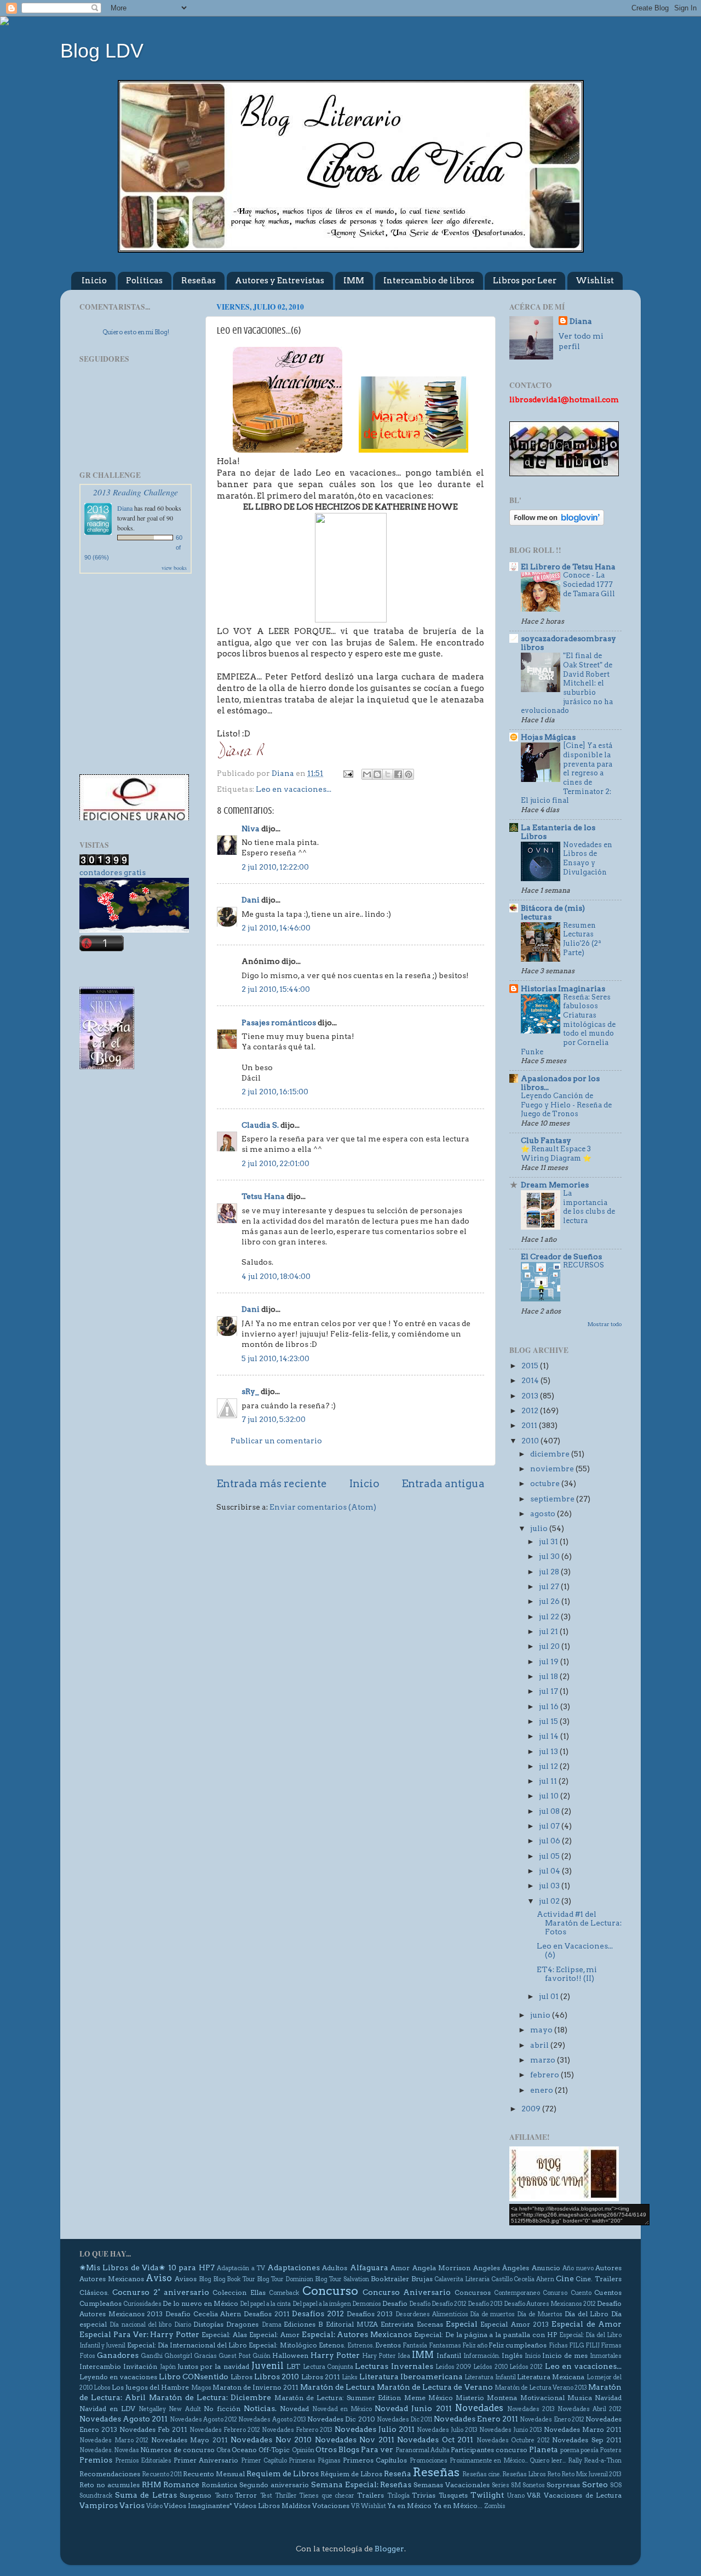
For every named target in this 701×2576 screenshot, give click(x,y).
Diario (183, 2325)
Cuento (581, 2293)
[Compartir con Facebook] (398, 774)
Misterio (470, 2398)
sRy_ (250, 1391)
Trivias (424, 2495)
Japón (168, 2367)
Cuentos (608, 2292)
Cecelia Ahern (534, 2279)
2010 (531, 1441)
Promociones (429, 2461)
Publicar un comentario (276, 1441)
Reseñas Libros (524, 2474)
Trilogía (398, 2496)
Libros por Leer (525, 281)
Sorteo (595, 2484)
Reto (554, 2474)
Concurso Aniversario (407, 2292)
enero (542, 2090)
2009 (532, 2109)
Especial (462, 2324)
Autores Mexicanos (112, 2279)
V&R (534, 2495)
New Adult (185, 2409)
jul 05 (550, 1856)
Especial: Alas (224, 2335)
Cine (565, 2278)
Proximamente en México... (489, 2461)
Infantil (449, 2355)
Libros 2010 (277, 2377)
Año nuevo (578, 2268)
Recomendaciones (110, 2474)
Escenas (430, 2324)
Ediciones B (303, 2324)
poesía (590, 2450)
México (441, 2398)
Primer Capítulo (264, 2461)
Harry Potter (335, 2355)
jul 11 (549, 1781)
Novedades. (96, 2450)
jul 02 (550, 1901)
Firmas (611, 2346)
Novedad (294, 2409)
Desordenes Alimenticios (432, 2314)
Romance (181, 2484)
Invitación (140, 2366)
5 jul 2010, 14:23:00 (275, 1358)
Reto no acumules (110, 2485)
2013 (531, 1396)
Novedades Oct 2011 (435, 2440)
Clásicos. (94, 2292)
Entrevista (397, 2324)
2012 (531, 1410)
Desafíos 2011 (267, 2314)
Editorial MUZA (352, 2324)
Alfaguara (369, 2267)
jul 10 (550, 1796)
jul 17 (549, 1691)
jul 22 (550, 1617)
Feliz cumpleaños (518, 2345)
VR (355, 2506)
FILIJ (593, 2346)
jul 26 (550, 1601)
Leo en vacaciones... (294, 789)
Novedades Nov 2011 (355, 2440)
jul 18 (549, 1676)
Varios (132, 2505)
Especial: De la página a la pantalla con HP (485, 2335)
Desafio (395, 2303)
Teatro (224, 2496)
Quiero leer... (548, 2461)
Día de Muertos (540, 2314)
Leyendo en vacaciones (118, 2377)
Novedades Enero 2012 (552, 2420)
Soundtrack (96, 2496)
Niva (251, 829)
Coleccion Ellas (239, 2292)
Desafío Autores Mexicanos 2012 (550, 2304)
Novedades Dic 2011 (404, 2420)
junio (541, 2015)
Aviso (159, 2278)
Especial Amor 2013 (515, 2324)
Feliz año (475, 2346)
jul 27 (550, 1586)
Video (154, 2506)
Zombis (495, 2506)
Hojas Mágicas (548, 737)
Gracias (205, 2356)
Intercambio (100, 2366)
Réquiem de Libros (351, 2474)
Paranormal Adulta (423, 2450)
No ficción (222, 2409)
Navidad (608, 2398)
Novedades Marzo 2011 (583, 2429)
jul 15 (549, 1721)
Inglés (512, 2355)
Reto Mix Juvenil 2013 (591, 2474)
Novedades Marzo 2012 (114, 2440)
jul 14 (550, 1736)
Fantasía (415, 2346)
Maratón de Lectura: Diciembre (210, 2397)
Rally (575, 2461)
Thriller (286, 2496)
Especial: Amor (274, 2335)
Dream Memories (555, 1185)
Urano (516, 2496)
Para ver (377, 2449)
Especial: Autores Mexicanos (357, 2334)
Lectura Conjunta (328, 2367)
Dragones (242, 2324)
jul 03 (550, 1886)
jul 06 (550, 1841)
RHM (151, 2484)
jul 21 (549, 1631)
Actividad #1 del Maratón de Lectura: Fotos (579, 1923)
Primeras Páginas (315, 2461)
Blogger (389, 2549)
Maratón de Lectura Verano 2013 (541, 2388)
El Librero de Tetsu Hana (568, 567)
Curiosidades (142, 2304)
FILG (577, 2346)
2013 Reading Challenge (136, 492)
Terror (246, 2495)
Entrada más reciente (272, 1484)
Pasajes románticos (279, 1023)
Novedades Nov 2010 (271, 2440)
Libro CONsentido (194, 2377)
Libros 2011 (321, 2377)
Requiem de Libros (283, 2474)
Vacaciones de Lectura (583, 2495)
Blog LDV (102, 51)
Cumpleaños (100, 2303)
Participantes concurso (489, 2450)
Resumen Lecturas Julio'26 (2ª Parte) (582, 939)
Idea (404, 2356)
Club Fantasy (546, 1140)
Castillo (502, 2279)
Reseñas (199, 281)
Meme (415, 2398)
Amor (400, 2268)
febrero (545, 2075)
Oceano (244, 2450)
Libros (242, 2377)
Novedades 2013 (531, 2409)
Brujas (422, 2279)
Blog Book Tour (234, 2279)
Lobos (102, 2388)
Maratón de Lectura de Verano (435, 2387)
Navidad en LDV (107, 2409)
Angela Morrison (441, 2268)
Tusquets (453, 2495)
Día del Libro (587, 2314)
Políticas (144, 281)
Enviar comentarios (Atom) (323, 1507)
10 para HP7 (191, 2267)
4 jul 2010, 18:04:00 (276, 1276)
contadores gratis (113, 872)
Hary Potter (379, 2356)
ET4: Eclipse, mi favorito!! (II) (567, 1974)
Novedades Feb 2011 (153, 2429)
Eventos (388, 2345)
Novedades (479, 2408)
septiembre (553, 1499)
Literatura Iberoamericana (411, 2377)
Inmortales (606, 2356)
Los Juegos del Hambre (150, 2387)
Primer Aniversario (206, 2460)
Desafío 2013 (485, 2304)
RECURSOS (584, 1265)
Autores (608, 2268)
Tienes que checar (327, 2496)
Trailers (370, 2495)
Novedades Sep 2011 (587, 2440)
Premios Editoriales (143, 2461)
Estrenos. (361, 2346)
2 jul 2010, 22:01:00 (275, 1163)
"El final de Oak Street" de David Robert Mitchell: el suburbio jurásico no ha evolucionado (567, 683)
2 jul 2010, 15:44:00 (276, 989)
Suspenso (196, 2495)
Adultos (335, 2268)
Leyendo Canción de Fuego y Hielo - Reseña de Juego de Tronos (566, 1105)
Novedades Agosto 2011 (123, 2419)
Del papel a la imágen (322, 2304)
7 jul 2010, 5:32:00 (274, 1419)
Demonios (367, 2304)
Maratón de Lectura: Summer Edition (338, 2398)
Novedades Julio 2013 (447, 2430)
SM (516, 2485)
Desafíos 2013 (370, 2314)
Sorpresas (563, 2485)
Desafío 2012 (449, 2304)
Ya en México (409, 2506)
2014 (531, 1380)
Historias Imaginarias (563, 989)
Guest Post (235, 2356)
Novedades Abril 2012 (590, 2409)
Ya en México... (458, 2506)
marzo (544, 2060)
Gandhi (152, 2356)
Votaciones (331, 2506)
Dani (251, 900)
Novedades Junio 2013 (511, 2430)
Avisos (186, 2279)
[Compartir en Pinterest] (409, 774)
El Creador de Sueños (561, 1256)
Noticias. (260, 2408)
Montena (502, 2398)
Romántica (219, 2485)
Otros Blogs (337, 2449)
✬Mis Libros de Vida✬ (122, 2267)
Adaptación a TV (241, 2268)
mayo (542, 2030)
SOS (616, 2485)
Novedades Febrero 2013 (297, 2430)
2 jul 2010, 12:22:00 (275, 867)
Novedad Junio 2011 (413, 2408)
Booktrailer (390, 2279)
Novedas (127, 2450)
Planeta (544, 2449)
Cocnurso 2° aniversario (161, 2292)
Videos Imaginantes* (198, 2506)
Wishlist (595, 281)
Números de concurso (177, 2450)
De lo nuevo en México (200, 2303)
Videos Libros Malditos (272, 2506)
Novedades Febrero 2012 (225, 2430)
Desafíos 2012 (318, 2314)
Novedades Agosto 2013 (272, 2420)
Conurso (555, 2293)
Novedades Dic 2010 (341, 2419)
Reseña (398, 2474)
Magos (201, 2388)
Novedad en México (342, 2409)
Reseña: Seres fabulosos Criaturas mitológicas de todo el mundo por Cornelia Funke (568, 1024)
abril (540, 2045)
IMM (354, 281)
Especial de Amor (587, 2324)
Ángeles (516, 2268)
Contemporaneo (517, 2293)
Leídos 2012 (526, 2367)
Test (266, 2496)
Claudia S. (260, 1125)
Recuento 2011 (162, 2474)
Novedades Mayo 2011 (189, 2440)
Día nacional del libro (140, 2325)
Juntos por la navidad (213, 2366)
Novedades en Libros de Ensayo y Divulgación (588, 858)
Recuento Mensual (214, 2474)
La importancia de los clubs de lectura (589, 1207)
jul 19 (550, 1661)
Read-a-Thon (603, 2461)
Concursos (473, 2292)
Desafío (420, 2304)
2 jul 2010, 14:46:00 (276, 928)
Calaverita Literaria (462, 2279)
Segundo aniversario (274, 2485)
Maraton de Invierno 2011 (255, 2387)
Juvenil (268, 2366)
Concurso (330, 2291)
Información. (482, 2356)
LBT (293, 2366)
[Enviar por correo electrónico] (367, 774)
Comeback (284, 2293)
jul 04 (550, 1871)
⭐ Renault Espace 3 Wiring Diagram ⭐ (556, 1153)
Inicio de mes (565, 2355)
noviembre (553, 1469)
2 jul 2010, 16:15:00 (275, 1092)
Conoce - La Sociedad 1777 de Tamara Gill (589, 584)
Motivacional (542, 2398)
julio (540, 1528)
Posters (611, 2450)
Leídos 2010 (490, 2367)
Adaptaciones (294, 2267)
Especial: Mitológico (283, 2345)
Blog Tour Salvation (342, 2279)
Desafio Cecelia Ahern (203, 2314)
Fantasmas (445, 2346)
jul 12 (549, 1766)
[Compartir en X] (388, 774)
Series (501, 2485)
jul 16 (550, 1706)
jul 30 (550, 1556)
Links (350, 2377)
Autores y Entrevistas (280, 281)
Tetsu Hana (263, 1196)
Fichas (558, 2346)
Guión (262, 2356)
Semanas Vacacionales (452, 2485)
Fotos (87, 2356)
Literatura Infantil (490, 2377)
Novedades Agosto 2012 (203, 2420)
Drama (272, 2325)
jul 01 (550, 1996)
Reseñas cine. (482, 2474)
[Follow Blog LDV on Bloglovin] (557, 523)
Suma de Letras (146, 2495)
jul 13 (549, 1751)
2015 (531, 1366)
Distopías (208, 2324)
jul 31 (549, 1541)
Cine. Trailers (599, 2279)
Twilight (487, 2495)
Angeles (487, 2268)
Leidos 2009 (453, 2367)
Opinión (303, 2450)
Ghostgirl (178, 2356)
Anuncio (546, 2268)
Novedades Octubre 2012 (513, 2440)
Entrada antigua (443, 1484)
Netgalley (152, 2409)
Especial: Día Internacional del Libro (187, 2345)
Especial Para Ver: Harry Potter (139, 2334)
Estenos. (332, 2345)
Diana (125, 508)
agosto (544, 1513)
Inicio (94, 281)
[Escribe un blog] (377, 774)
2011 (530, 1425)
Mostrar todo (605, 1324)
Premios (96, 2460)
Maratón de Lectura (338, 2387)
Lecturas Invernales (394, 2366)
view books (174, 568)
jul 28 (550, 1572)
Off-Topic (274, 2450)
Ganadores (118, 2355)
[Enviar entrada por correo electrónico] (347, 773)
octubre (546, 1483)
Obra (223, 2450)
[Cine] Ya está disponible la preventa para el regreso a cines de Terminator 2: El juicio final (567, 773)
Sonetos (534, 2485)
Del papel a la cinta (265, 2304)
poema (570, 2450)
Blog (205, 2279)
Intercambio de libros (429, 281)
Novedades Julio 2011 (375, 2429)
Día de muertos (492, 2314)
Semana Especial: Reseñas (361, 2484)
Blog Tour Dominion (285, 2279)
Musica (580, 2398)
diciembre (551, 1454)
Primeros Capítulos (375, 2460)
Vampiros (99, 2505)
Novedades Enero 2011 (476, 2419)
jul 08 (550, 1811)
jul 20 (550, 1646)
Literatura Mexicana (551, 2377)
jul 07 (550, 1826)
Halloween (290, 2355)
